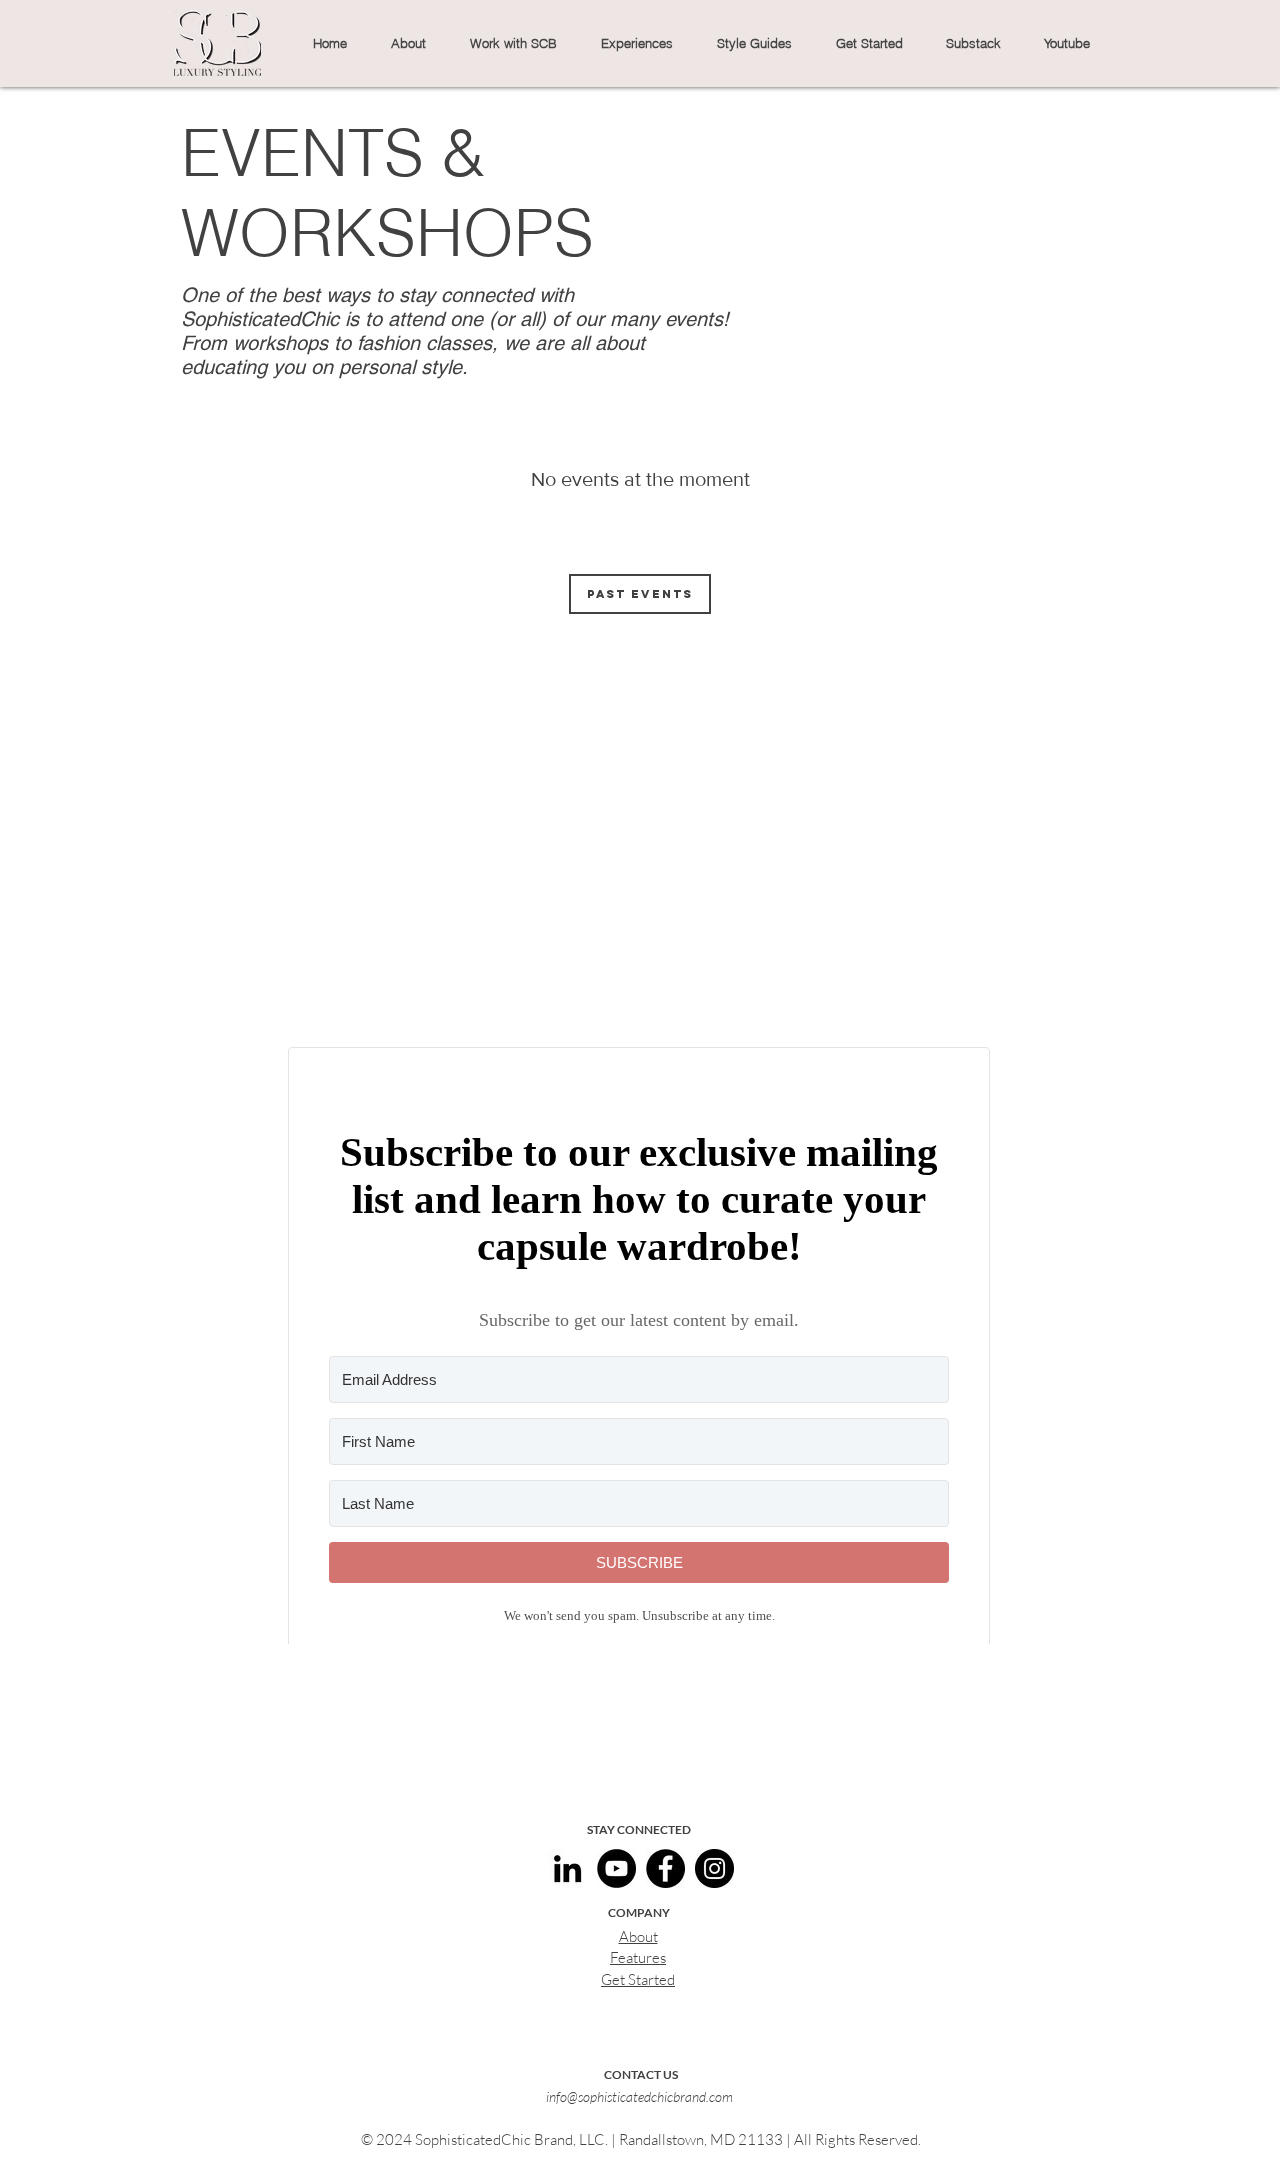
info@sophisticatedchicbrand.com (639, 2096)
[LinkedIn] (567, 1868)
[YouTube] (616, 1868)
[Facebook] (665, 1868)
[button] (407, 43)
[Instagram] (714, 1868)
